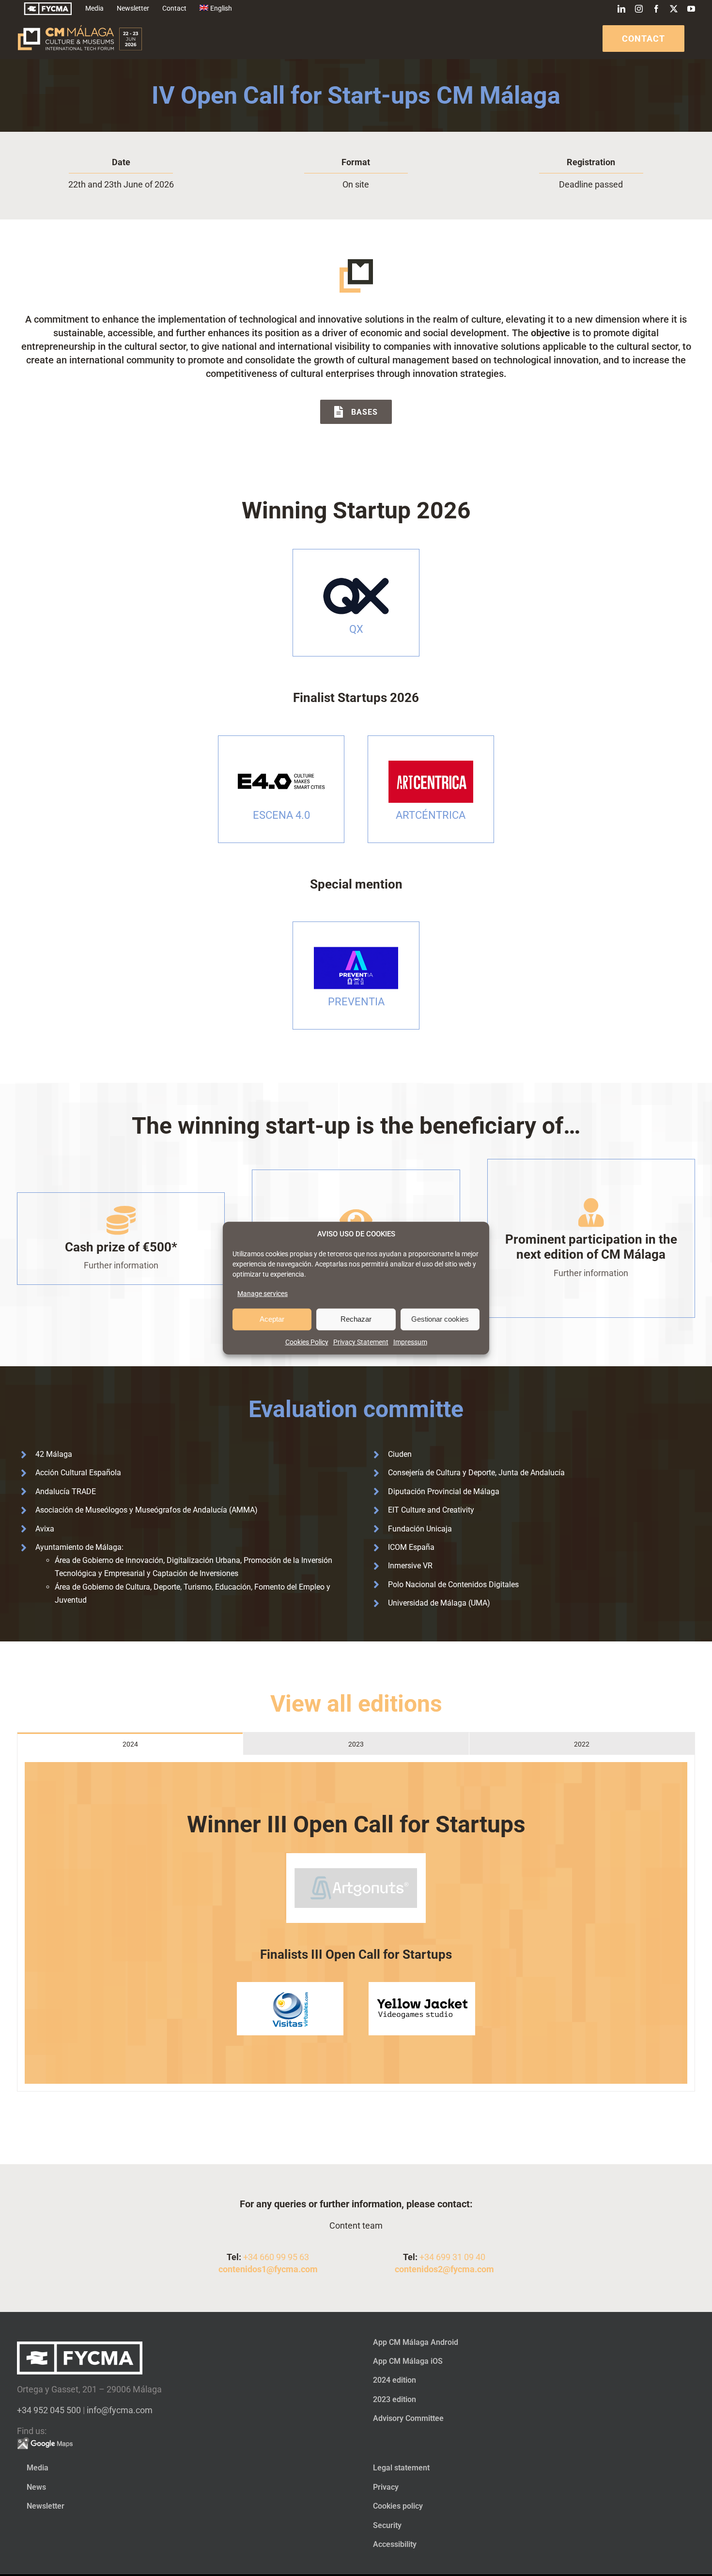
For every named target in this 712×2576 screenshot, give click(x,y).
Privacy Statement (361, 1342)
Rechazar (356, 1319)
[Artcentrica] (431, 759)
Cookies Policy (307, 1342)
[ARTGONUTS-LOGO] (356, 1857)
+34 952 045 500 (49, 2410)
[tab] (130, 1744)
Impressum (410, 1342)
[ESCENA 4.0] (281, 759)
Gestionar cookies (440, 1319)
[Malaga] (356, 573)
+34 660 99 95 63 (276, 2257)
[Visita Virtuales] (290, 1986)
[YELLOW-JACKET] (422, 1986)
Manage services (263, 1293)
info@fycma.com (120, 2410)
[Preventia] (356, 945)
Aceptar (272, 1319)
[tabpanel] (356, 1923)
